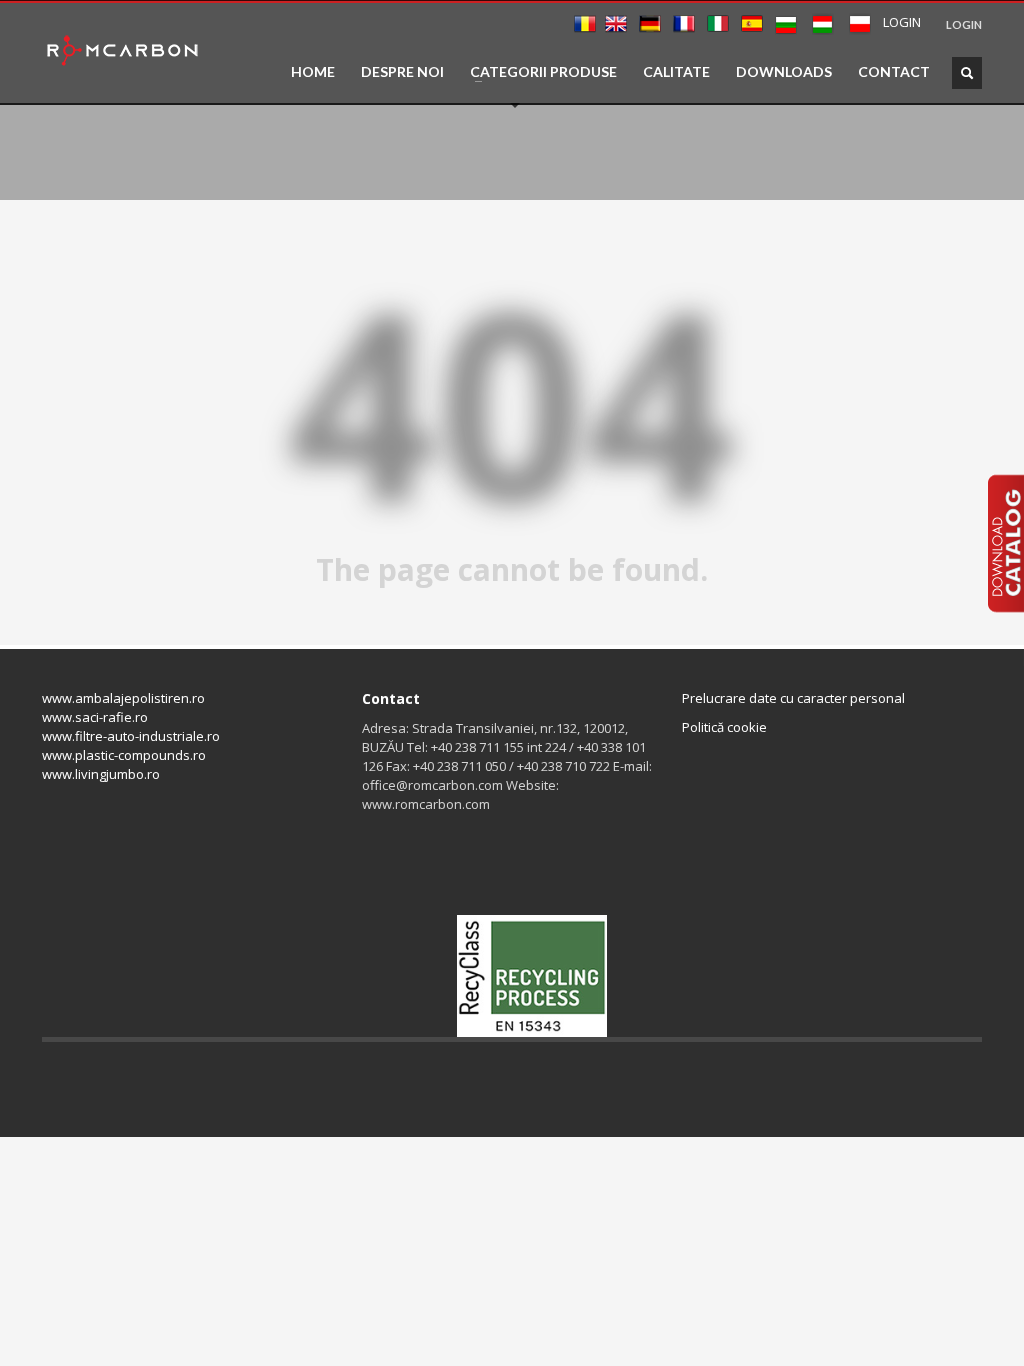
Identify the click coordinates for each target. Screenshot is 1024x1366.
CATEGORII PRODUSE (537, 72)
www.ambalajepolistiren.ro (123, 698)
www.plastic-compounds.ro (124, 755)
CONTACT (894, 72)
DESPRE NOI (402, 72)
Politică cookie (724, 727)
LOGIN (964, 24)
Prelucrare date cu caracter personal (793, 698)
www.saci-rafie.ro (95, 717)
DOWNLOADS (784, 72)
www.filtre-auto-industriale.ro (131, 736)
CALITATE (676, 72)
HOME (313, 72)
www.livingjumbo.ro (101, 774)
